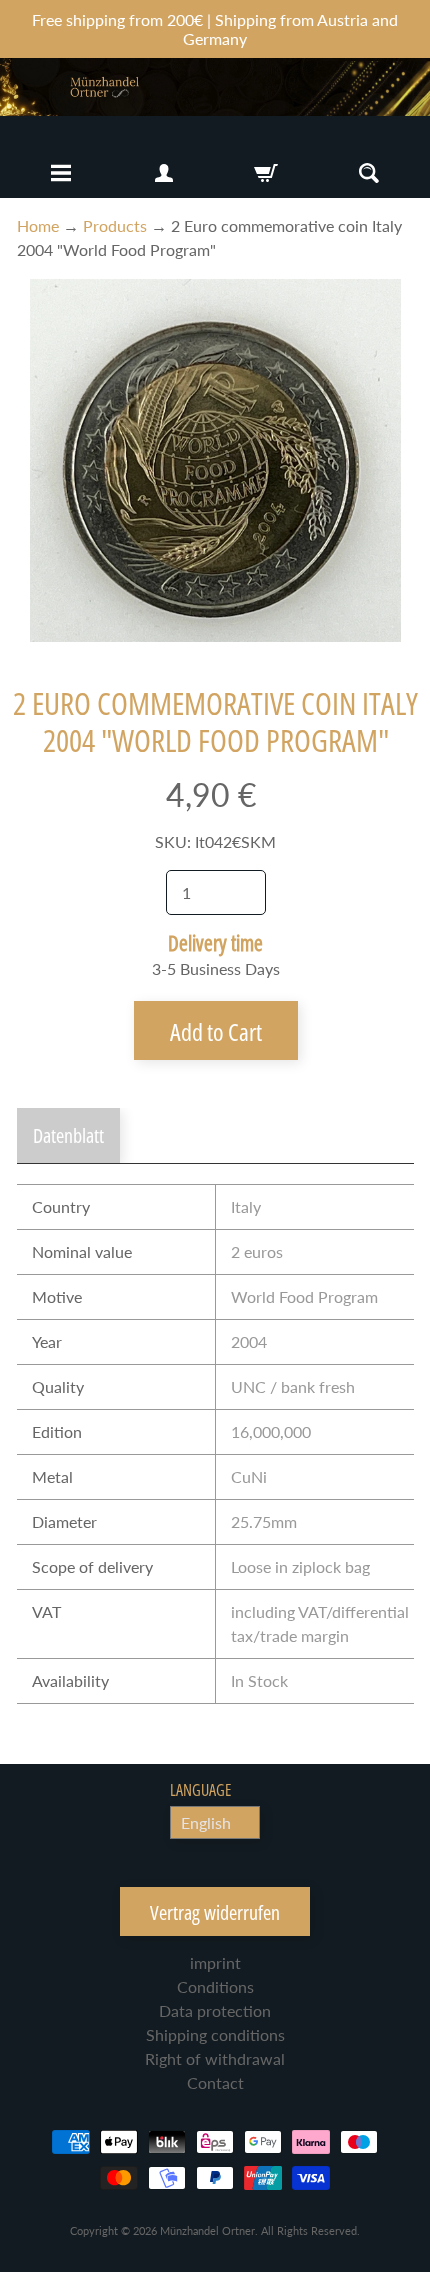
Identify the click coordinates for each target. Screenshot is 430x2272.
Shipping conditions (215, 2034)
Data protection (215, 2010)
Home (38, 225)
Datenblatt (68, 1135)
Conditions (215, 1986)
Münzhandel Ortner (207, 2230)
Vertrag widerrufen (215, 1912)
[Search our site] (369, 173)
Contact (215, 2082)
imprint (215, 1962)
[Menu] (61, 173)
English (206, 1822)
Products (115, 225)
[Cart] (266, 173)
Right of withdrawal (215, 2058)
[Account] (164, 173)
